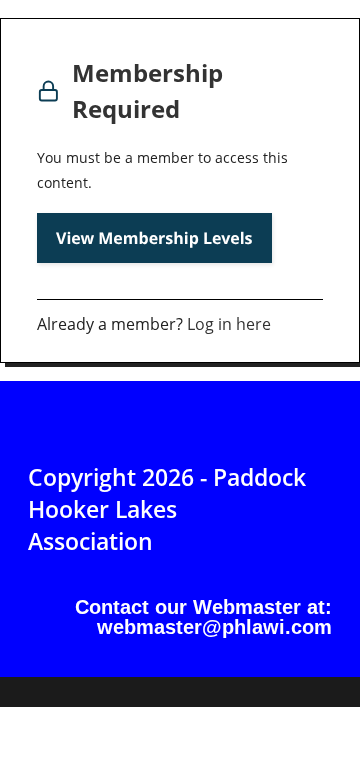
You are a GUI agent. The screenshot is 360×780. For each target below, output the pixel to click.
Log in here (229, 324)
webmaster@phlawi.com (214, 627)
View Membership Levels (154, 238)
